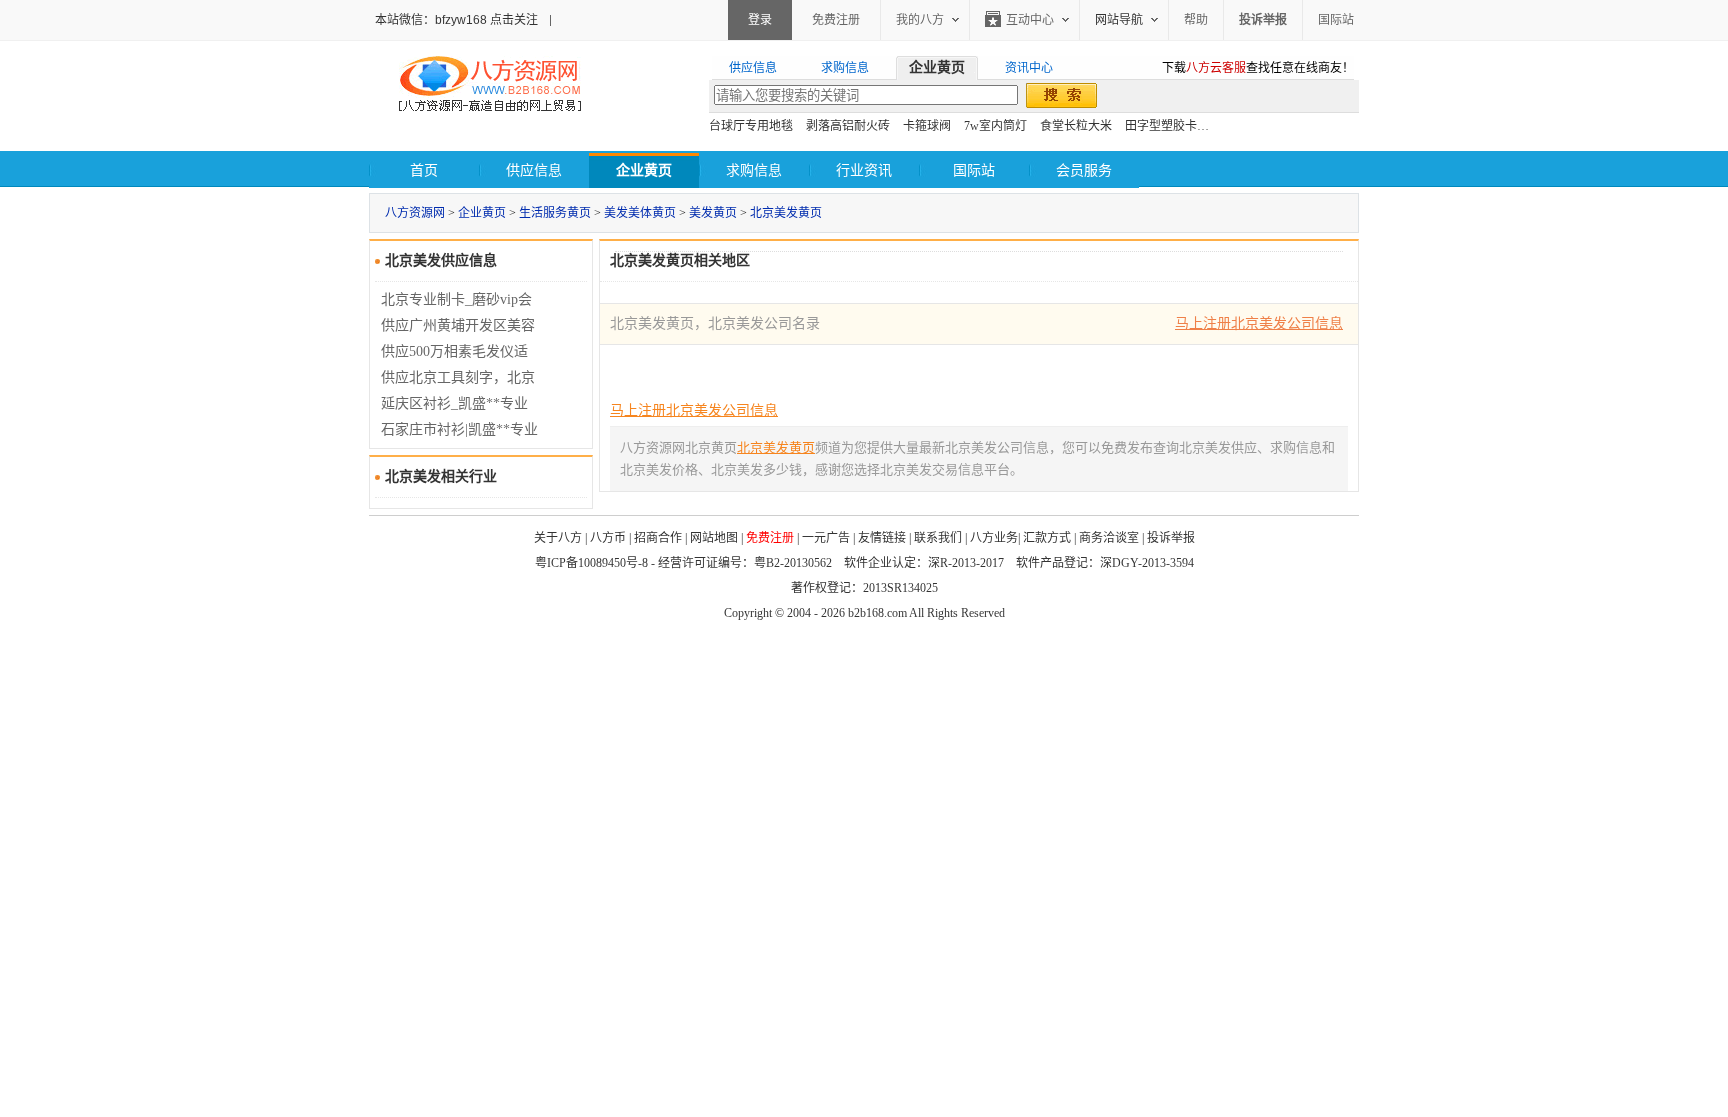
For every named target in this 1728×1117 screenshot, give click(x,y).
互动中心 (1030, 20)
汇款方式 (1047, 538)
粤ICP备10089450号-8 (591, 563)
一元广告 (826, 538)
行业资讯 (864, 170)
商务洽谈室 (1109, 538)
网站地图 (714, 538)
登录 (760, 20)
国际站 (1336, 20)
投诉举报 (1171, 538)
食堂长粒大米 (1076, 126)
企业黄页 (482, 213)
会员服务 (1084, 170)
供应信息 (534, 170)
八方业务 (994, 538)
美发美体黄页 (640, 213)
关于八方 (558, 538)
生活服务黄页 (555, 213)
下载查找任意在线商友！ (1258, 68)
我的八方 (920, 20)
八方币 (608, 538)
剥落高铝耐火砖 (848, 126)
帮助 (1196, 20)
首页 (424, 170)
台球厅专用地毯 (751, 126)
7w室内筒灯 (995, 126)
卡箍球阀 (927, 126)
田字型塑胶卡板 (1167, 126)
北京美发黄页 (786, 213)
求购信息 (754, 170)
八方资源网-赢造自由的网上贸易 (490, 86)
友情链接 (882, 538)
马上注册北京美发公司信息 (1259, 323)
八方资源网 (415, 213)
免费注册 (836, 20)
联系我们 (938, 538)
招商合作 (658, 538)
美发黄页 (713, 213)
